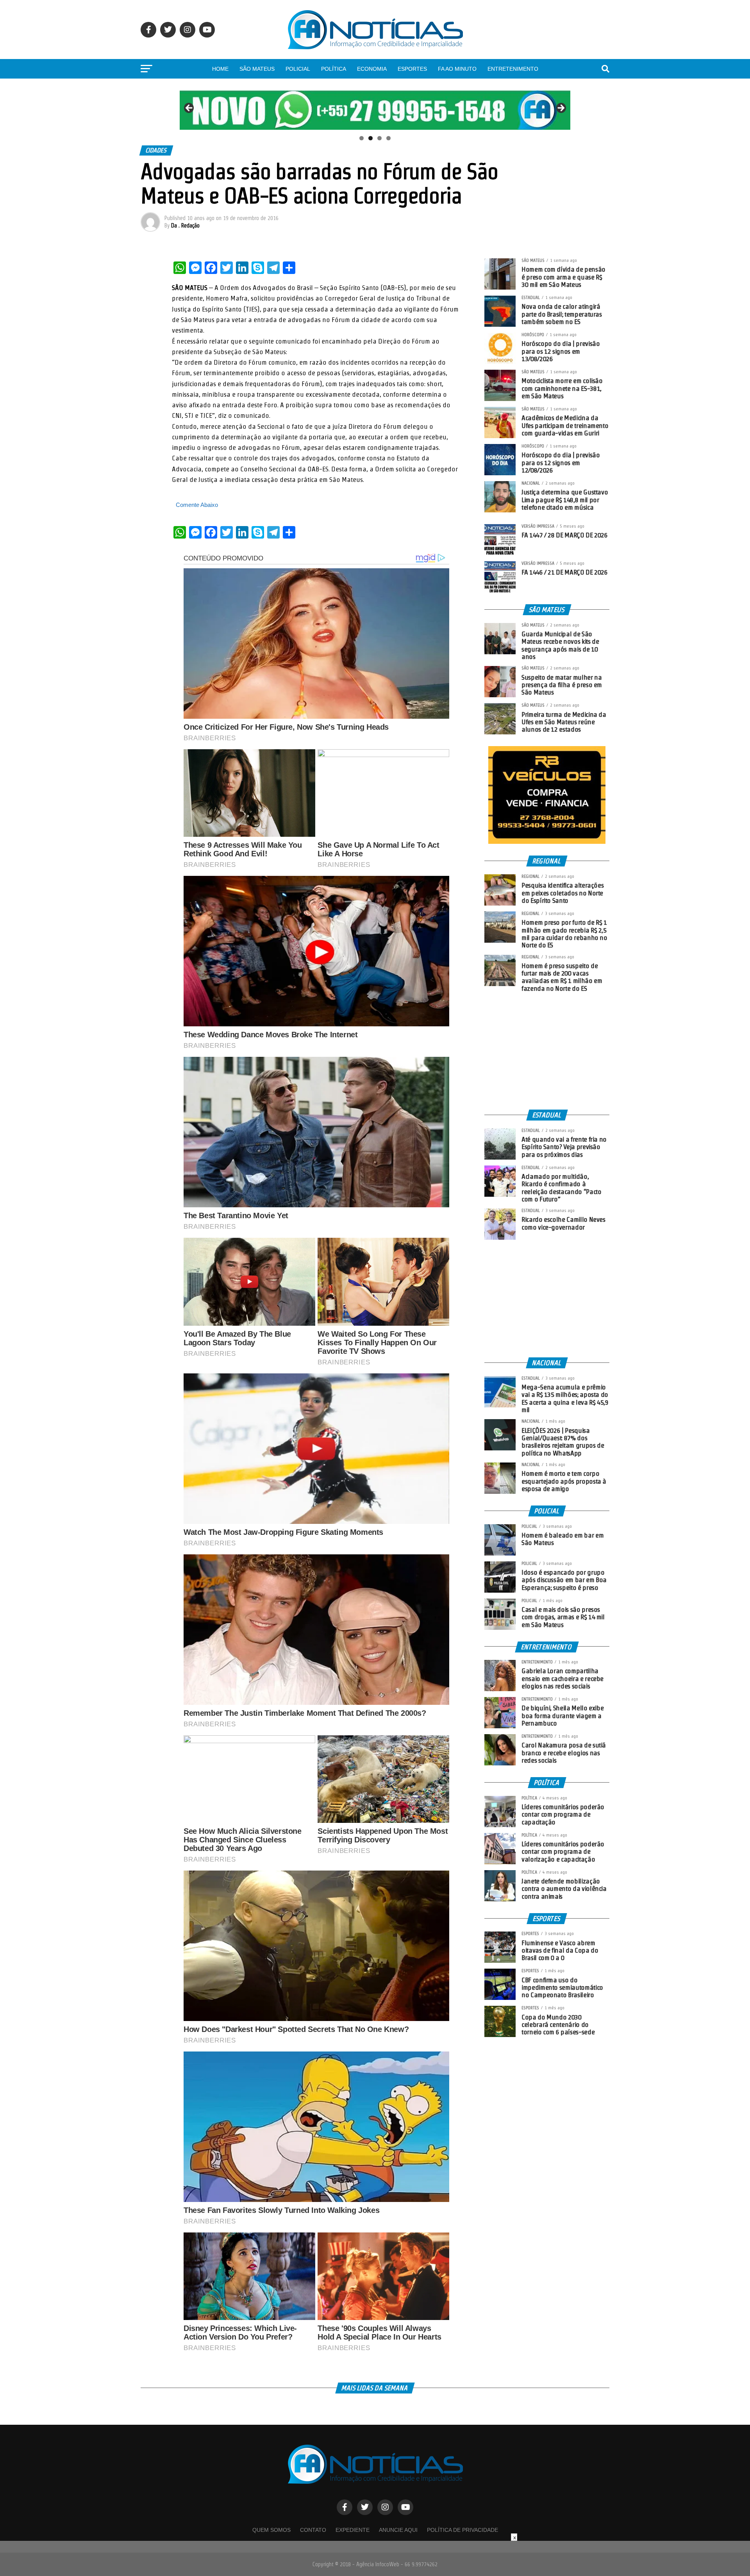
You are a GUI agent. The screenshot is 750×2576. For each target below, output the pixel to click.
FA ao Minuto (457, 69)
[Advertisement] (547, 1051)
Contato (313, 2530)
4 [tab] (388, 138)
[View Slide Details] (375, 110)
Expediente (353, 2530)
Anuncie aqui (398, 2530)
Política (334, 69)
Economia (372, 69)
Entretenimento (513, 69)
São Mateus (257, 69)
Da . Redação (185, 226)
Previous (189, 108)
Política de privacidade (462, 2530)
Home (220, 69)
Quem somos (271, 2530)
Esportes (412, 69)
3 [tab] (379, 138)
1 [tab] (362, 138)
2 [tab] (371, 138)
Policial (298, 69)
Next (561, 108)
